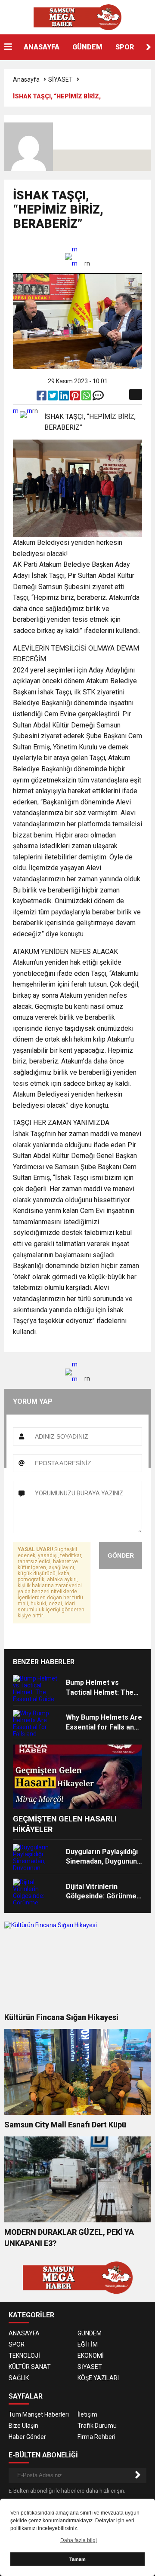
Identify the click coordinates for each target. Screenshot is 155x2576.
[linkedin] (65, 397)
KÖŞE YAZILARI (98, 2378)
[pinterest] (76, 397)
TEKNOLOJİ (24, 2356)
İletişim (87, 2414)
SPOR (125, 47)
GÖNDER (121, 1555)
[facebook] (42, 397)
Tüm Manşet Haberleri (39, 2414)
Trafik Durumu (97, 2426)
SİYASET (60, 79)
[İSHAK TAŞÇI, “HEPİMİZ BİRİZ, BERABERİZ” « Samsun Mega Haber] (77, 17)
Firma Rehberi (96, 2437)
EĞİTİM (88, 2344)
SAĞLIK (19, 2378)
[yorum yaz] (98, 397)
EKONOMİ (91, 2356)
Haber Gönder (27, 2437)
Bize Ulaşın (23, 2426)
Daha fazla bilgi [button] (79, 2540)
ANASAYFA (42, 47)
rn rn (75, 256)
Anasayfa (26, 79)
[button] (149, 47)
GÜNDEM (87, 47)
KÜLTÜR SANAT (30, 2367)
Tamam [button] (77, 2559)
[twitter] (53, 397)
